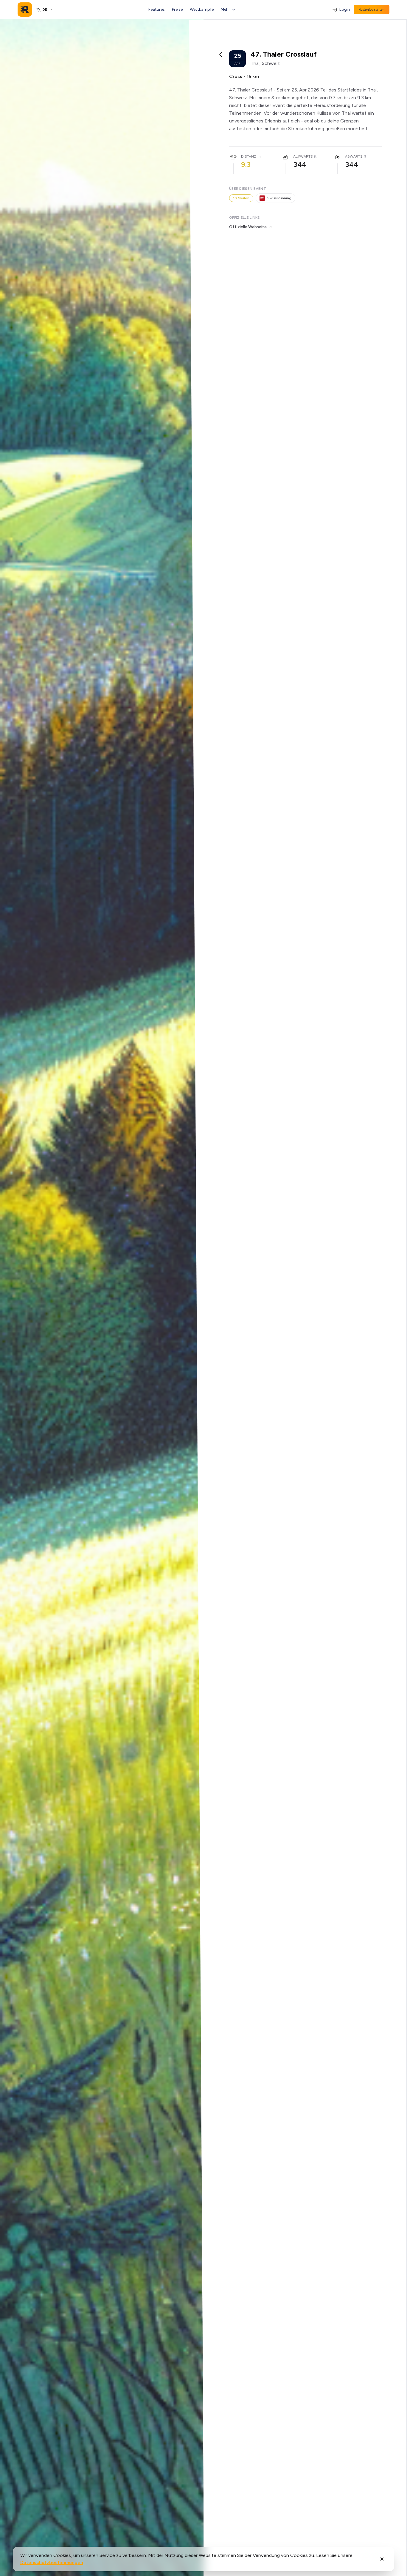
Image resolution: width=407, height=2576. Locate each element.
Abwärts (354, 156)
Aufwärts (303, 156)
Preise (177, 9)
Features (157, 9)
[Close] (382, 2559)
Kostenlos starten (372, 10)
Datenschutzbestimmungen (52, 2562)
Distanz (249, 156)
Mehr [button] (225, 9)
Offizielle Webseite (248, 227)
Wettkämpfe (202, 9)
